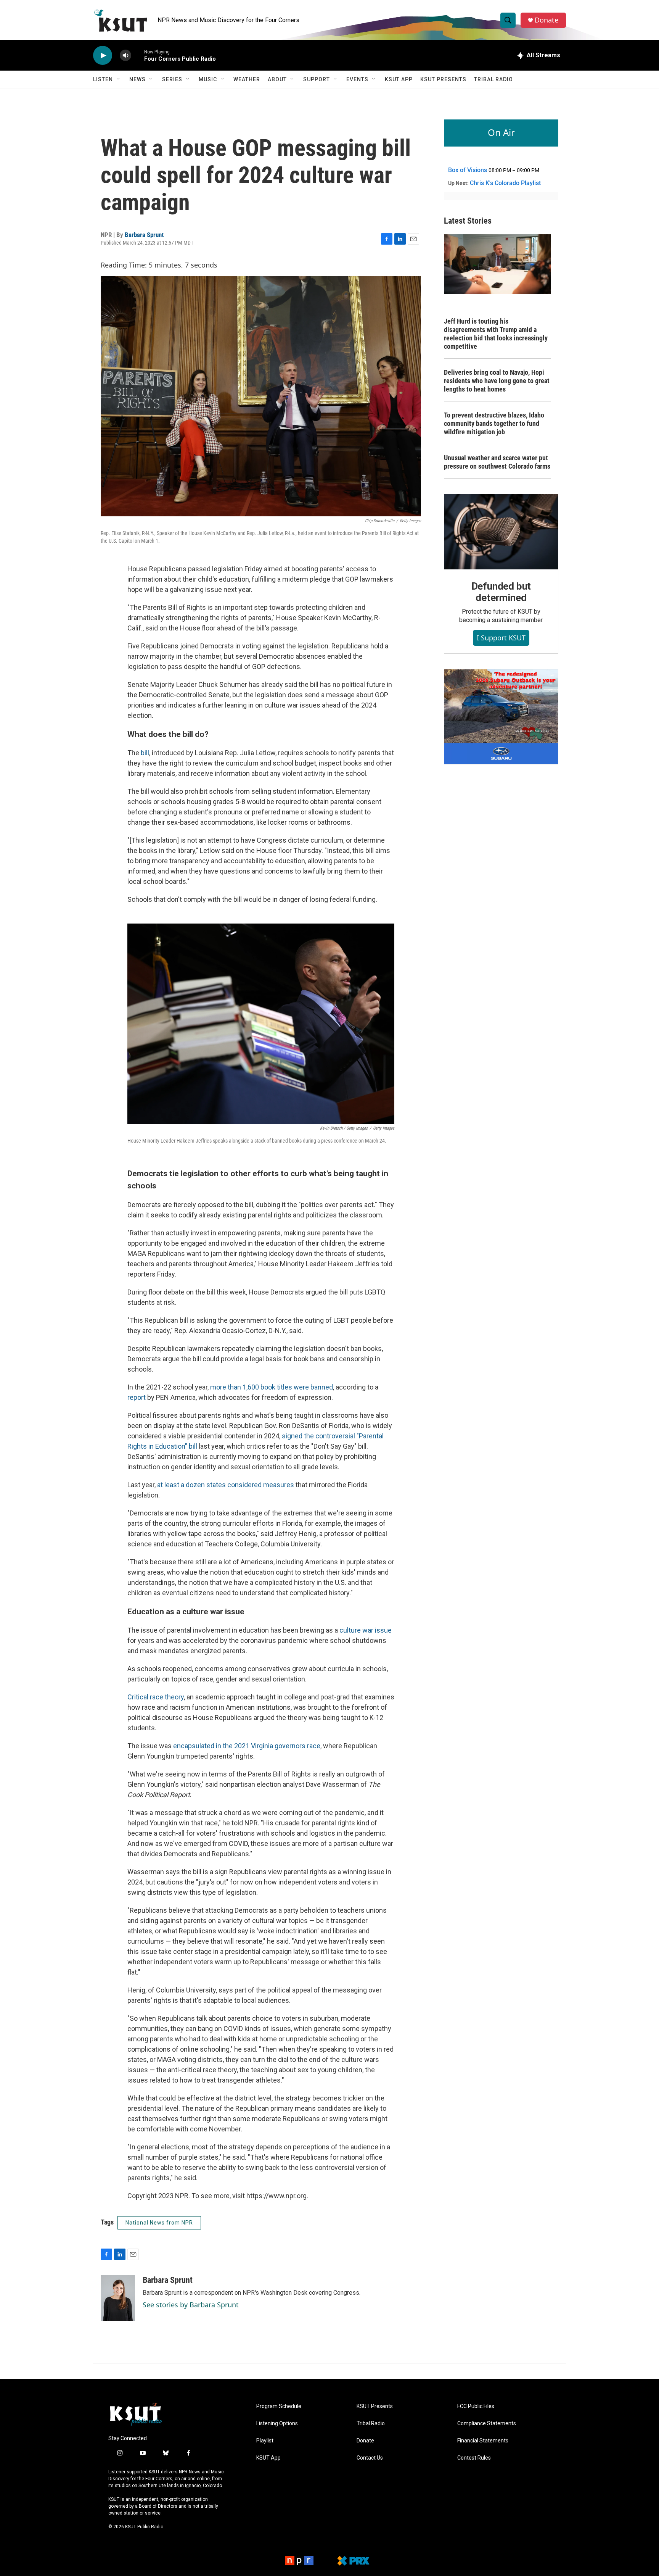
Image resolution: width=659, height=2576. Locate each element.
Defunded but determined (501, 592)
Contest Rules (474, 2458)
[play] (103, 56)
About (277, 79)
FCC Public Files (476, 2406)
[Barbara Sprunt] (118, 2298)
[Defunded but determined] (501, 532)
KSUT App (399, 79)
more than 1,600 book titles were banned (272, 1387)
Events (357, 79)
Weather (247, 79)
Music (208, 79)
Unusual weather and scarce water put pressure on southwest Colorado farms (497, 462)
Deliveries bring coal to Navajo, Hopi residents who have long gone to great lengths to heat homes (497, 381)
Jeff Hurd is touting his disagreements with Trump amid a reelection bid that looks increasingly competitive (496, 334)
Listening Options (277, 2424)
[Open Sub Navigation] (119, 79)
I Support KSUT (501, 638)
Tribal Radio (493, 79)
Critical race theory (156, 1697)
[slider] (138, 55)
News (137, 79)
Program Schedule (279, 2406)
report (137, 1397)
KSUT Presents (443, 79)
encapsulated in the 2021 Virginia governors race (247, 1746)
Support (317, 79)
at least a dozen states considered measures (226, 1485)
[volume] (125, 56)
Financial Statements (483, 2441)
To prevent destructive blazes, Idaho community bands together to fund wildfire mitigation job (494, 423)
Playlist (265, 2441)
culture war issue (366, 1630)
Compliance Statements (487, 2424)
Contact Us (370, 2458)
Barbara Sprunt (144, 235)
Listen (103, 79)
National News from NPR (159, 2223)
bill (145, 753)
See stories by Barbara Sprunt (191, 2305)
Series (172, 79)
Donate (546, 20)
